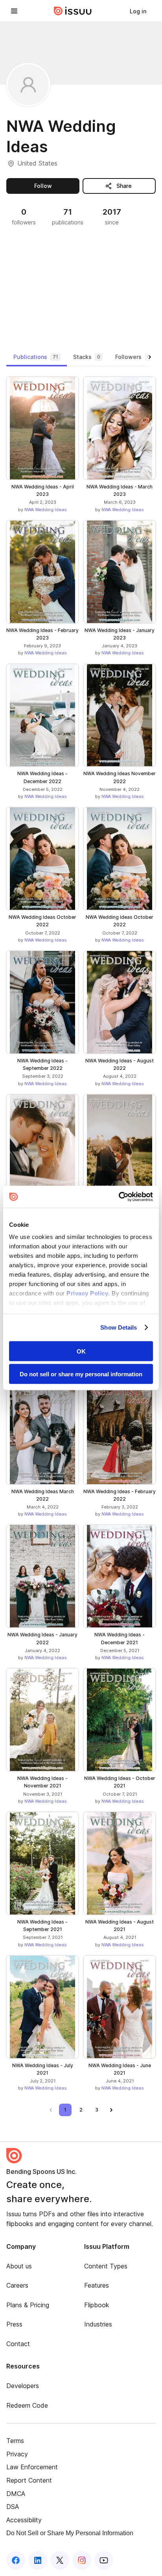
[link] (138, 11)
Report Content (29, 2480)
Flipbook (97, 2305)
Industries (98, 2324)
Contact (18, 2344)
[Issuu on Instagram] (82, 2560)
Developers (23, 2386)
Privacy (17, 2454)
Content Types (106, 2266)
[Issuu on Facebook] (16, 2560)
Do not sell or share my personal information (81, 1374)
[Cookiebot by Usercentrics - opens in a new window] (119, 1197)
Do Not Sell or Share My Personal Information (70, 2533)
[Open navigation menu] (14, 11)
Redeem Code (27, 2405)
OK (81, 1351)
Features (97, 2285)
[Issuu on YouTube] (104, 2560)
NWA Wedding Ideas (46, 510)
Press (14, 2324)
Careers (17, 2285)
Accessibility (24, 2520)
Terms (15, 2441)
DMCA (16, 2494)
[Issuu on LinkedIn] (38, 2560)
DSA (13, 2507)
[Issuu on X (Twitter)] (60, 2560)
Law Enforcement (32, 2467)
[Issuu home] (73, 11)
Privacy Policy (87, 1293)
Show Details (119, 1327)
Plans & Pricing (28, 2305)
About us (19, 2266)
